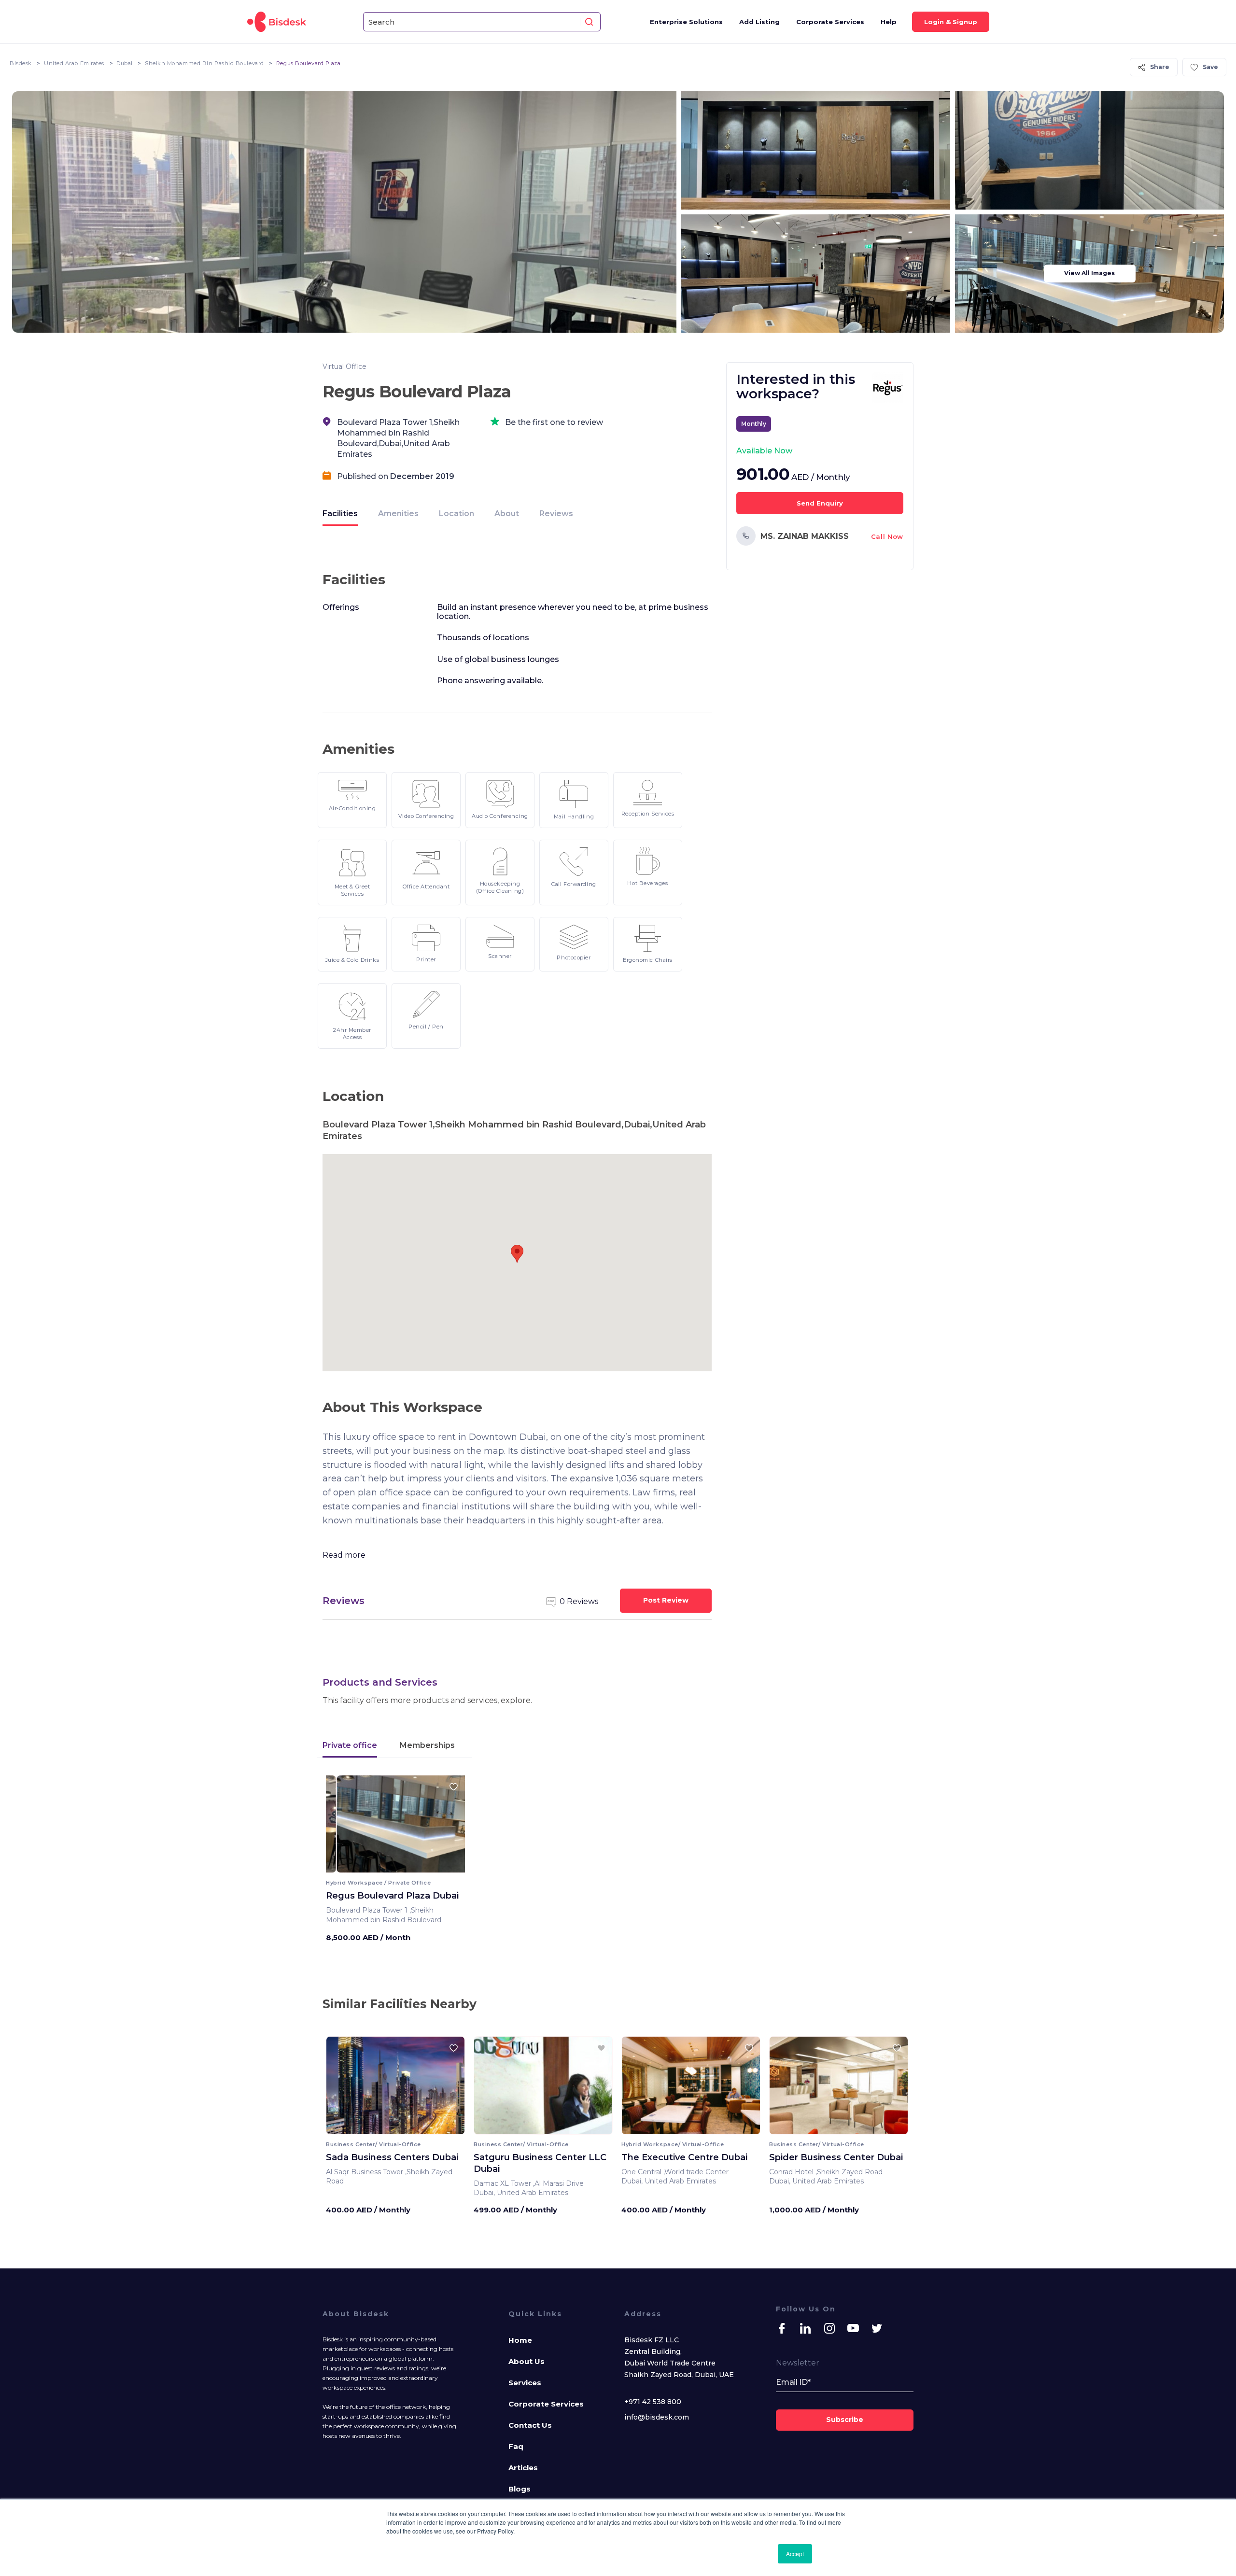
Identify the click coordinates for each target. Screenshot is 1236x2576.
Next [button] (449, 1827)
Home (520, 2340)
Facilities (340, 514)
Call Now (887, 536)
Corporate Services (830, 22)
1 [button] (388, 1866)
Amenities (398, 514)
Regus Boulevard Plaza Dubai (392, 1896)
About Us (527, 2361)
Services (525, 2383)
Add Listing (759, 22)
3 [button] (398, 1866)
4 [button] (403, 1866)
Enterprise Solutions (686, 22)
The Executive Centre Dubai (684, 2157)
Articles (523, 2468)
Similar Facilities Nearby (400, 2004)
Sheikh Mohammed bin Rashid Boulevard (204, 63)
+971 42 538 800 (653, 2402)
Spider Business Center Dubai (836, 2157)
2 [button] (393, 1866)
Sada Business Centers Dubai (392, 2157)
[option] (395, 1828)
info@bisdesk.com (657, 2417)
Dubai (125, 63)
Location (456, 514)
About (507, 514)
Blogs (520, 2489)
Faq (516, 2446)
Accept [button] (795, 2554)
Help (889, 22)
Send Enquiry (820, 503)
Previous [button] (342, 1827)
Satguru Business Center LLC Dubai (540, 2163)
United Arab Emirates (74, 63)
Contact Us (530, 2425)
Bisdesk (21, 63)
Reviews (556, 514)
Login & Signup (951, 22)
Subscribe (845, 2420)
